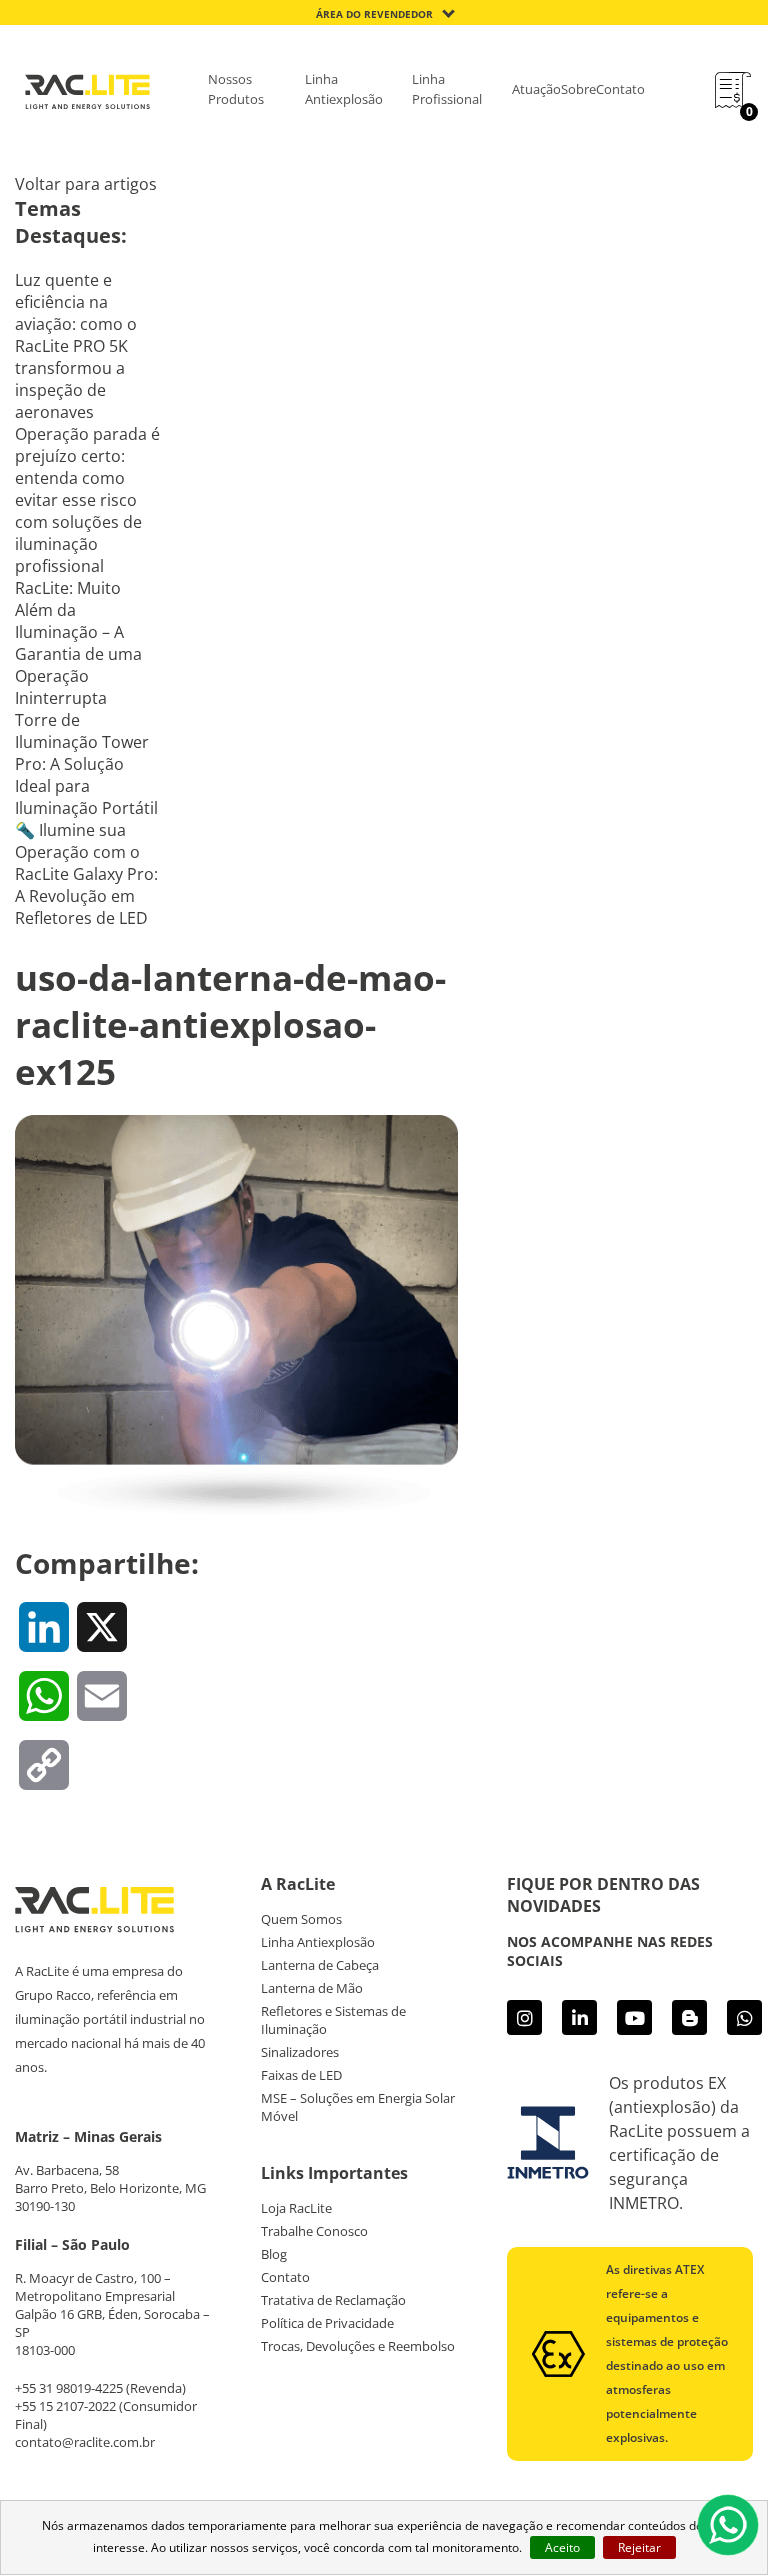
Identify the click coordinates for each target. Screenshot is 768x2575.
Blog (274, 2254)
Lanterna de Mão (312, 1988)
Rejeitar (639, 2547)
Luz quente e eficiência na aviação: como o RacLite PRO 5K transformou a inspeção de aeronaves (76, 346)
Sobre (578, 89)
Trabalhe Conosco (314, 2231)
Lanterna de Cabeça (320, 1965)
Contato (620, 89)
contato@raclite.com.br (85, 2442)
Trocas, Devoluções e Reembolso (358, 2346)
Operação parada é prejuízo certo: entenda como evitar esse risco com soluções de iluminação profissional (87, 500)
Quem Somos (301, 1919)
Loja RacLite (296, 2208)
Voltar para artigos (86, 184)
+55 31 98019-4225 (69, 2388)
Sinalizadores (300, 2052)
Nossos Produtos (236, 89)
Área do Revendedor (374, 14)
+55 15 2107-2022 (65, 2406)
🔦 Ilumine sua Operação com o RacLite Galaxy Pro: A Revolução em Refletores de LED (86, 874)
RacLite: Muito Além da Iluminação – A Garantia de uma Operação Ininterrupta (78, 643)
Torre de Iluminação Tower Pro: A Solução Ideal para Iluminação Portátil (86, 764)
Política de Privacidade (327, 2323)
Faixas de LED (301, 2075)
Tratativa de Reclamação (333, 2300)
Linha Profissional (447, 89)
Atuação (536, 89)
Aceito (562, 2547)
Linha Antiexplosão (344, 89)
